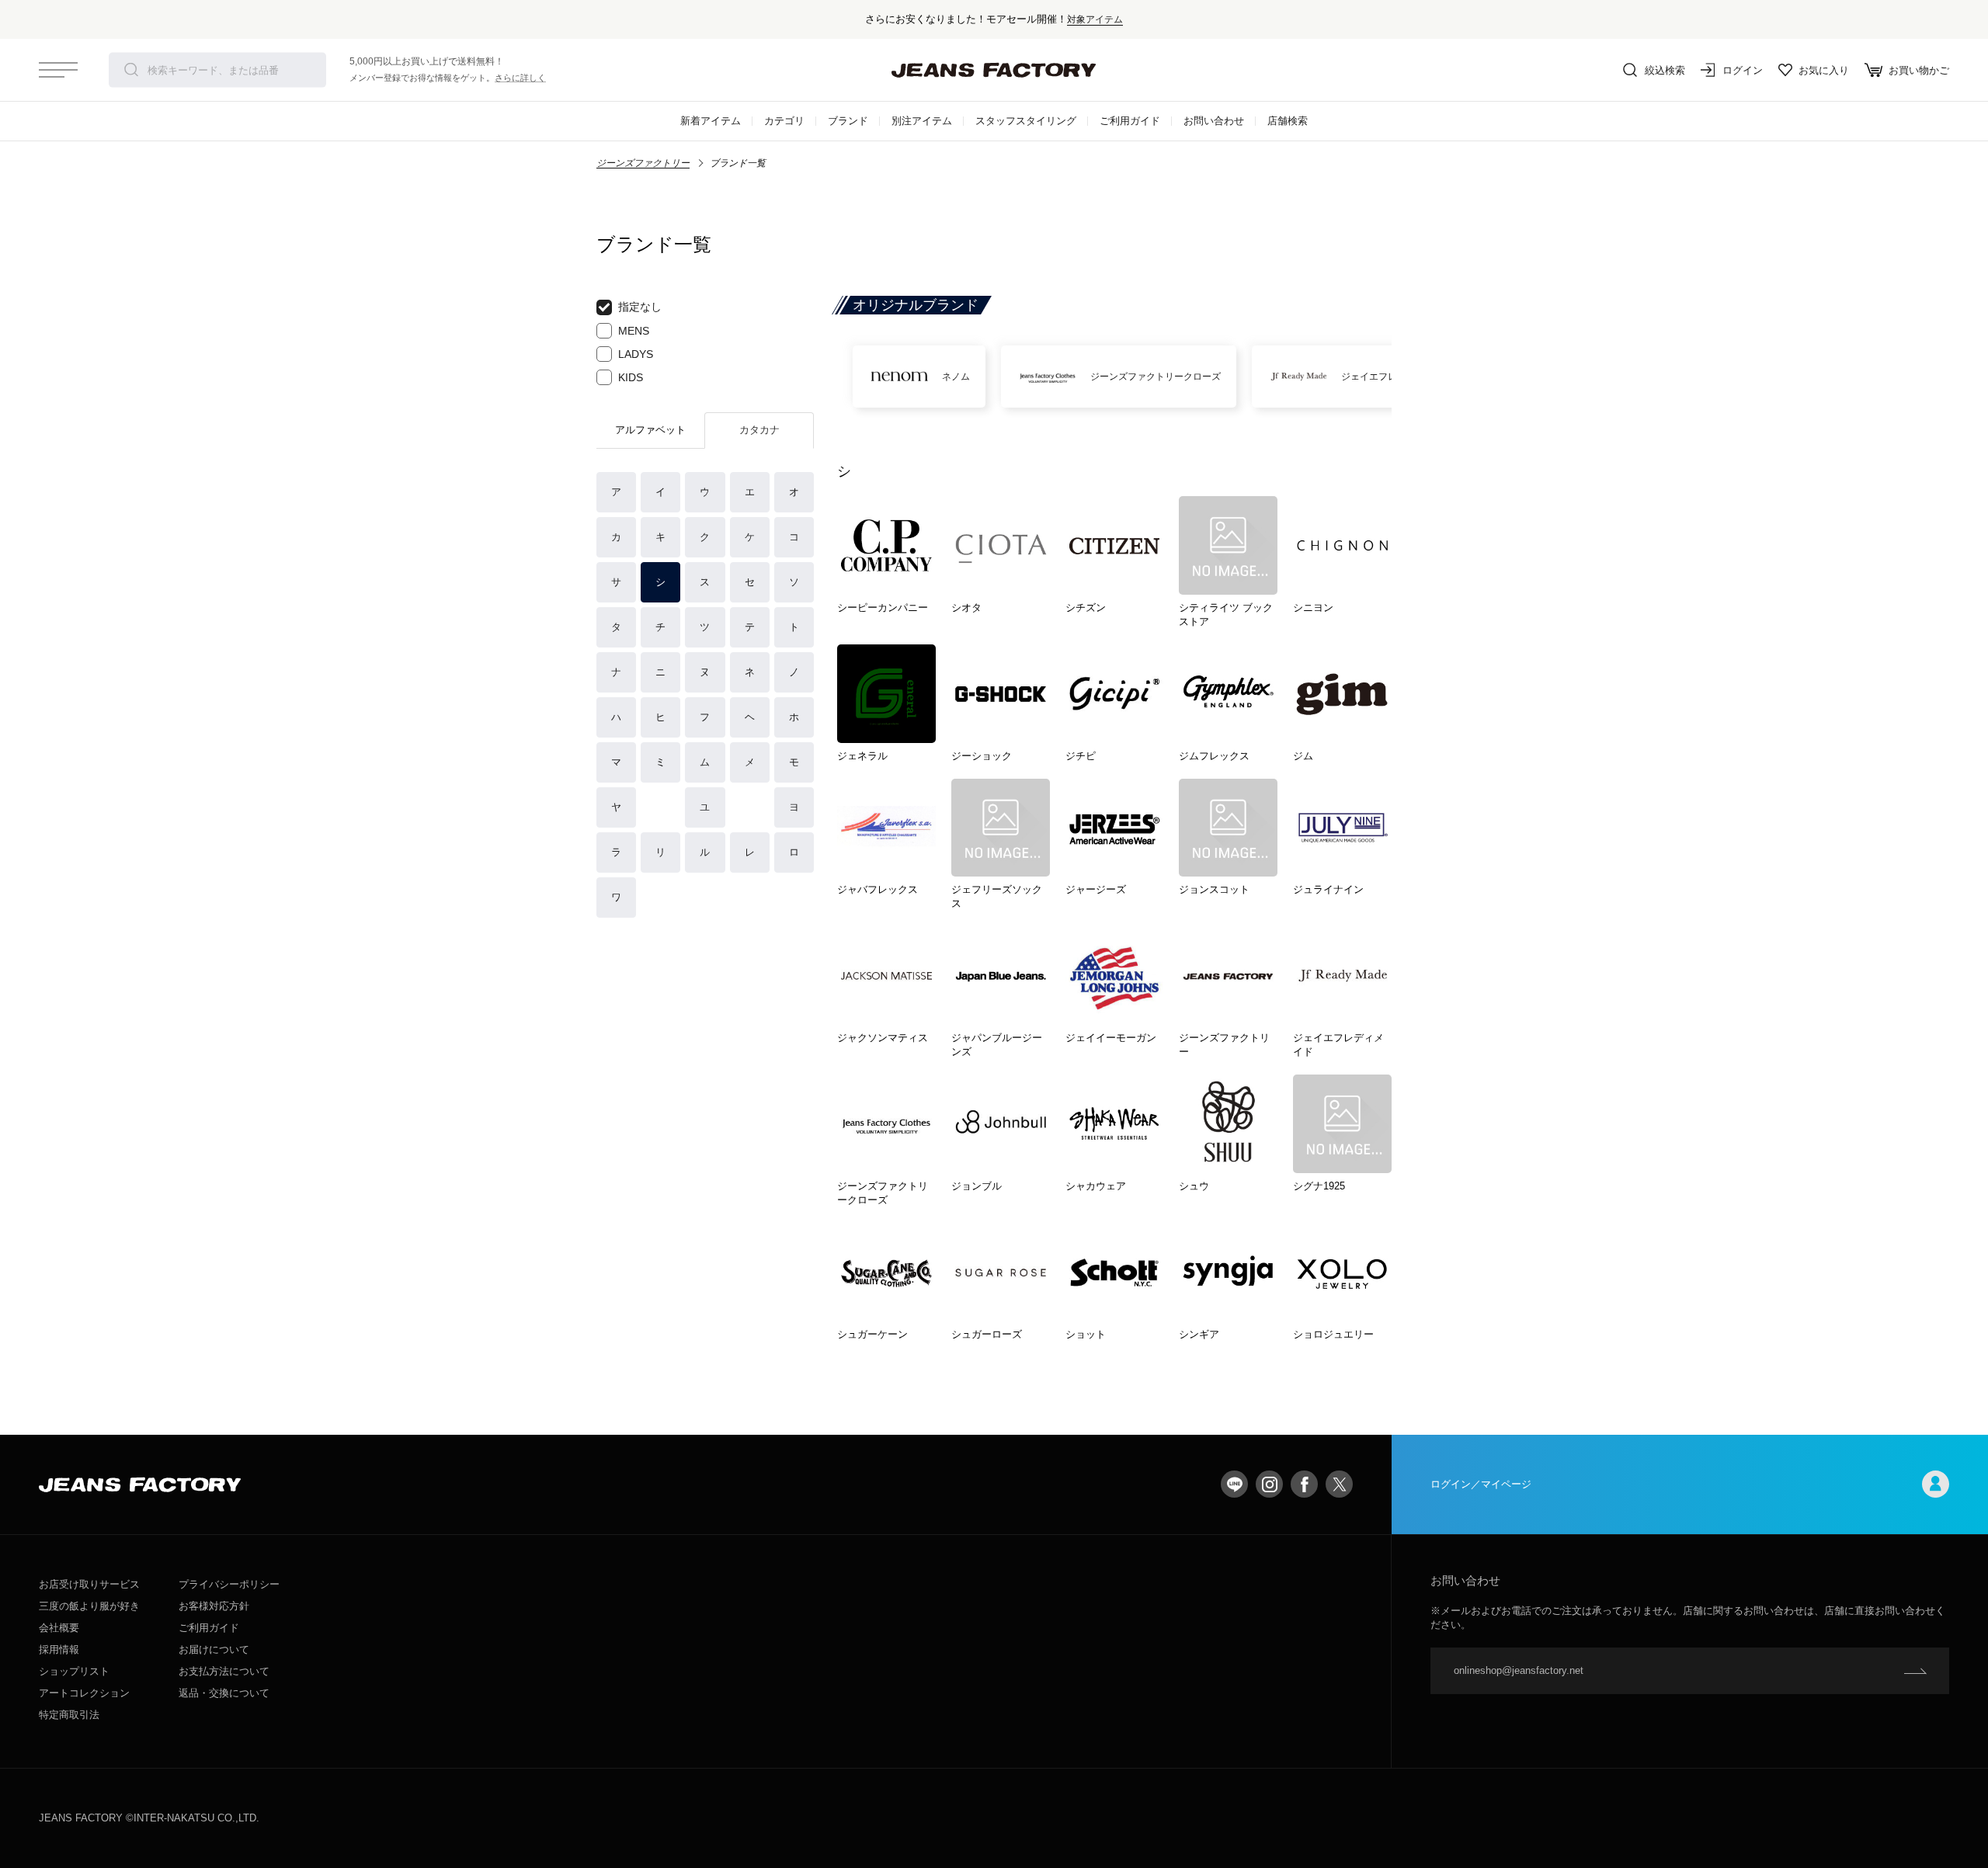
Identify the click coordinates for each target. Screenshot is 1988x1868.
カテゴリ (784, 121)
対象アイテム (1095, 19)
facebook (1304, 1484)
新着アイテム (711, 121)
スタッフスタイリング (1026, 121)
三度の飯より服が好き (89, 1606)
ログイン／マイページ (1481, 1484)
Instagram (1269, 1484)
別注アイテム (922, 121)
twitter (1339, 1484)
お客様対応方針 (214, 1606)
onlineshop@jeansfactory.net (1519, 1670)
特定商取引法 (69, 1715)
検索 (131, 70)
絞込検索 (1665, 70)
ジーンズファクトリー (643, 163)
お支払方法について (224, 1671)
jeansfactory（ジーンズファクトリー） (994, 70)
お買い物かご (1919, 70)
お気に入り (1824, 70)
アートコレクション (84, 1693)
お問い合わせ (1214, 121)
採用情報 (59, 1649)
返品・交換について (224, 1693)
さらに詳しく (520, 78)
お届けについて (214, 1649)
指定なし (640, 307)
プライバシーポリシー (229, 1584)
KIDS (631, 377)
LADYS (636, 354)
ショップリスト (74, 1671)
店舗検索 (1288, 121)
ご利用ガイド (1130, 121)
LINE (1234, 1484)
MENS (634, 331)
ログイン (1743, 70)
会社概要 (59, 1628)
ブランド (848, 121)
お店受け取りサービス (89, 1584)
